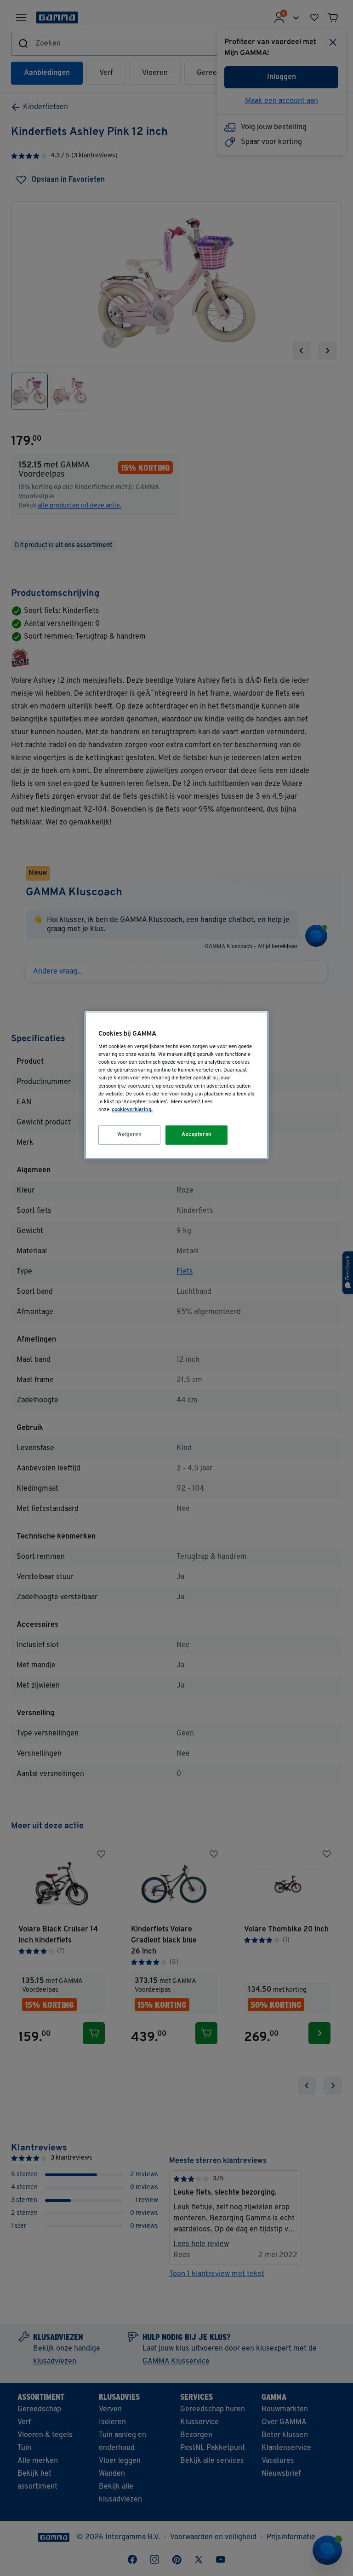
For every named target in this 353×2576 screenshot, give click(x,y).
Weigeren (130, 1135)
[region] (176, 1085)
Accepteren (197, 1135)
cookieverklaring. (132, 1110)
